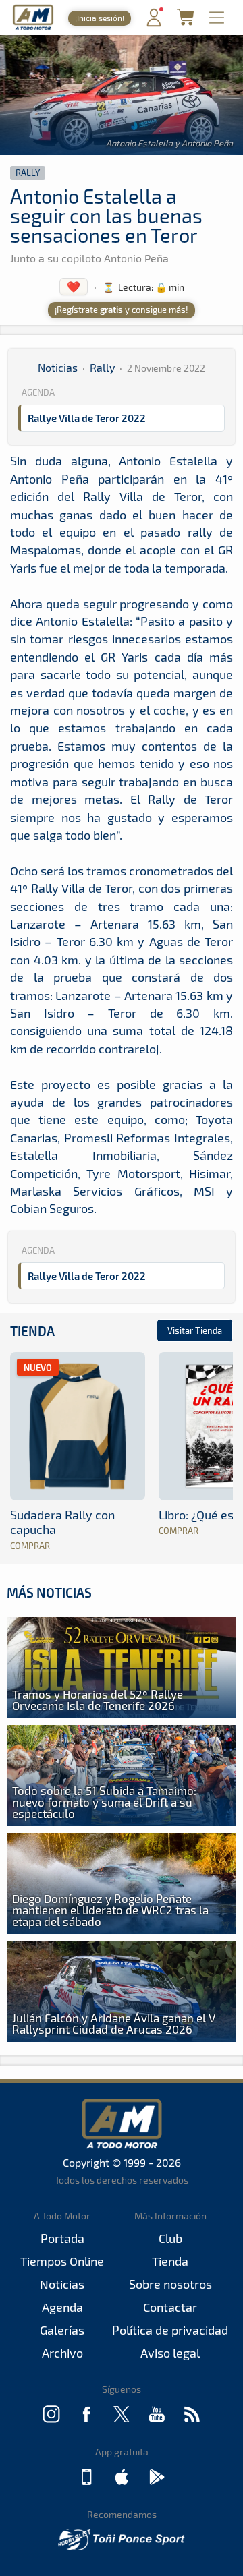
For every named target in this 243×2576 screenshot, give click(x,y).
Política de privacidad (170, 2330)
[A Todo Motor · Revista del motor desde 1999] (33, 28)
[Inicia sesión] (154, 23)
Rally (28, 173)
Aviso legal (170, 2353)
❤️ (74, 286)
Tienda (32, 1331)
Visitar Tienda (195, 1330)
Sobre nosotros (170, 2284)
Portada (62, 2238)
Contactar (170, 2307)
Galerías (62, 2330)
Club (170, 2238)
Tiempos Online (62, 2261)
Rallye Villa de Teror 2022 (87, 418)
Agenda (62, 2307)
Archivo (62, 2353)
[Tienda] (185, 21)
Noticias (58, 367)
